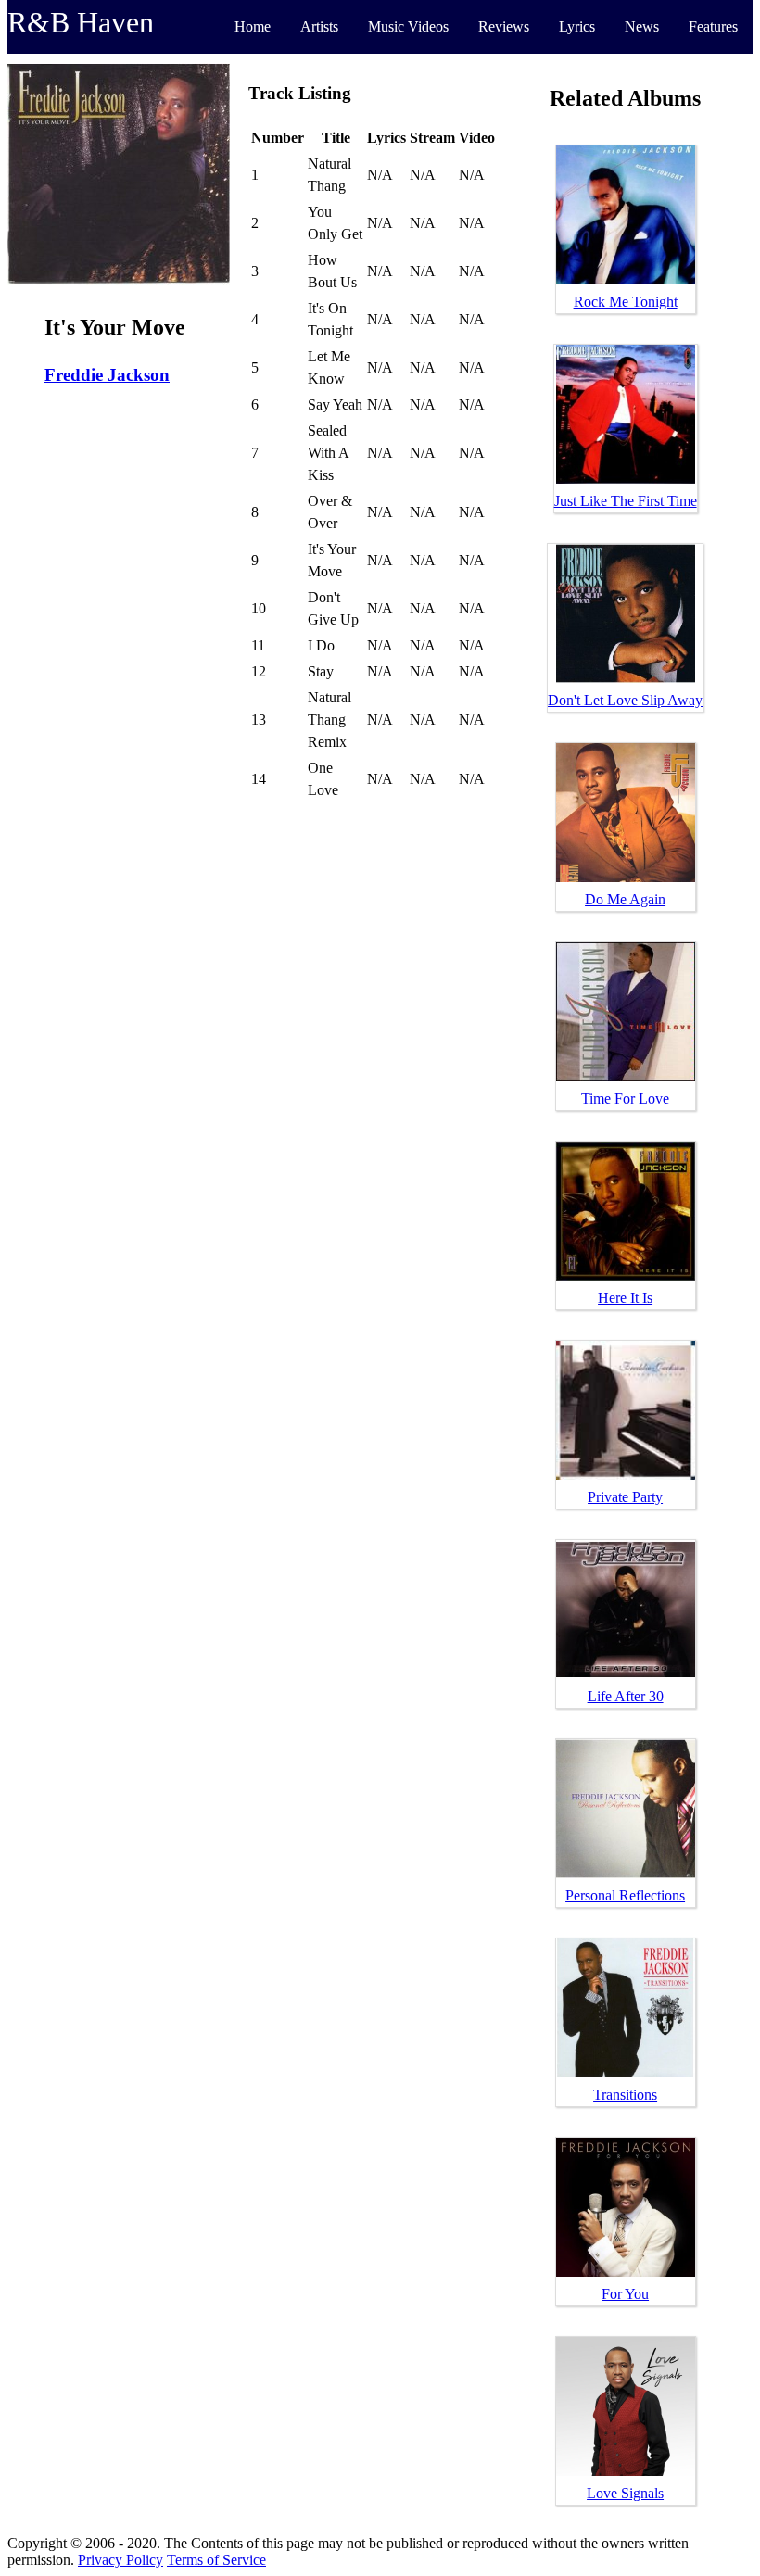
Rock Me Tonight (626, 302)
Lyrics (577, 26)
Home (253, 26)
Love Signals (625, 2493)
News (642, 26)
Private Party (625, 1497)
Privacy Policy (120, 2560)
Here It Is (625, 1298)
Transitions (625, 2095)
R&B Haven (81, 22)
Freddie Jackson (107, 375)
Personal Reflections (625, 1895)
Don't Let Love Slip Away (625, 700)
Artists (319, 26)
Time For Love (625, 1099)
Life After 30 (626, 1696)
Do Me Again (625, 899)
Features (713, 26)
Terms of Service (216, 2560)
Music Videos (408, 26)
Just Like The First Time (626, 501)
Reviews (504, 26)
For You (625, 2294)
